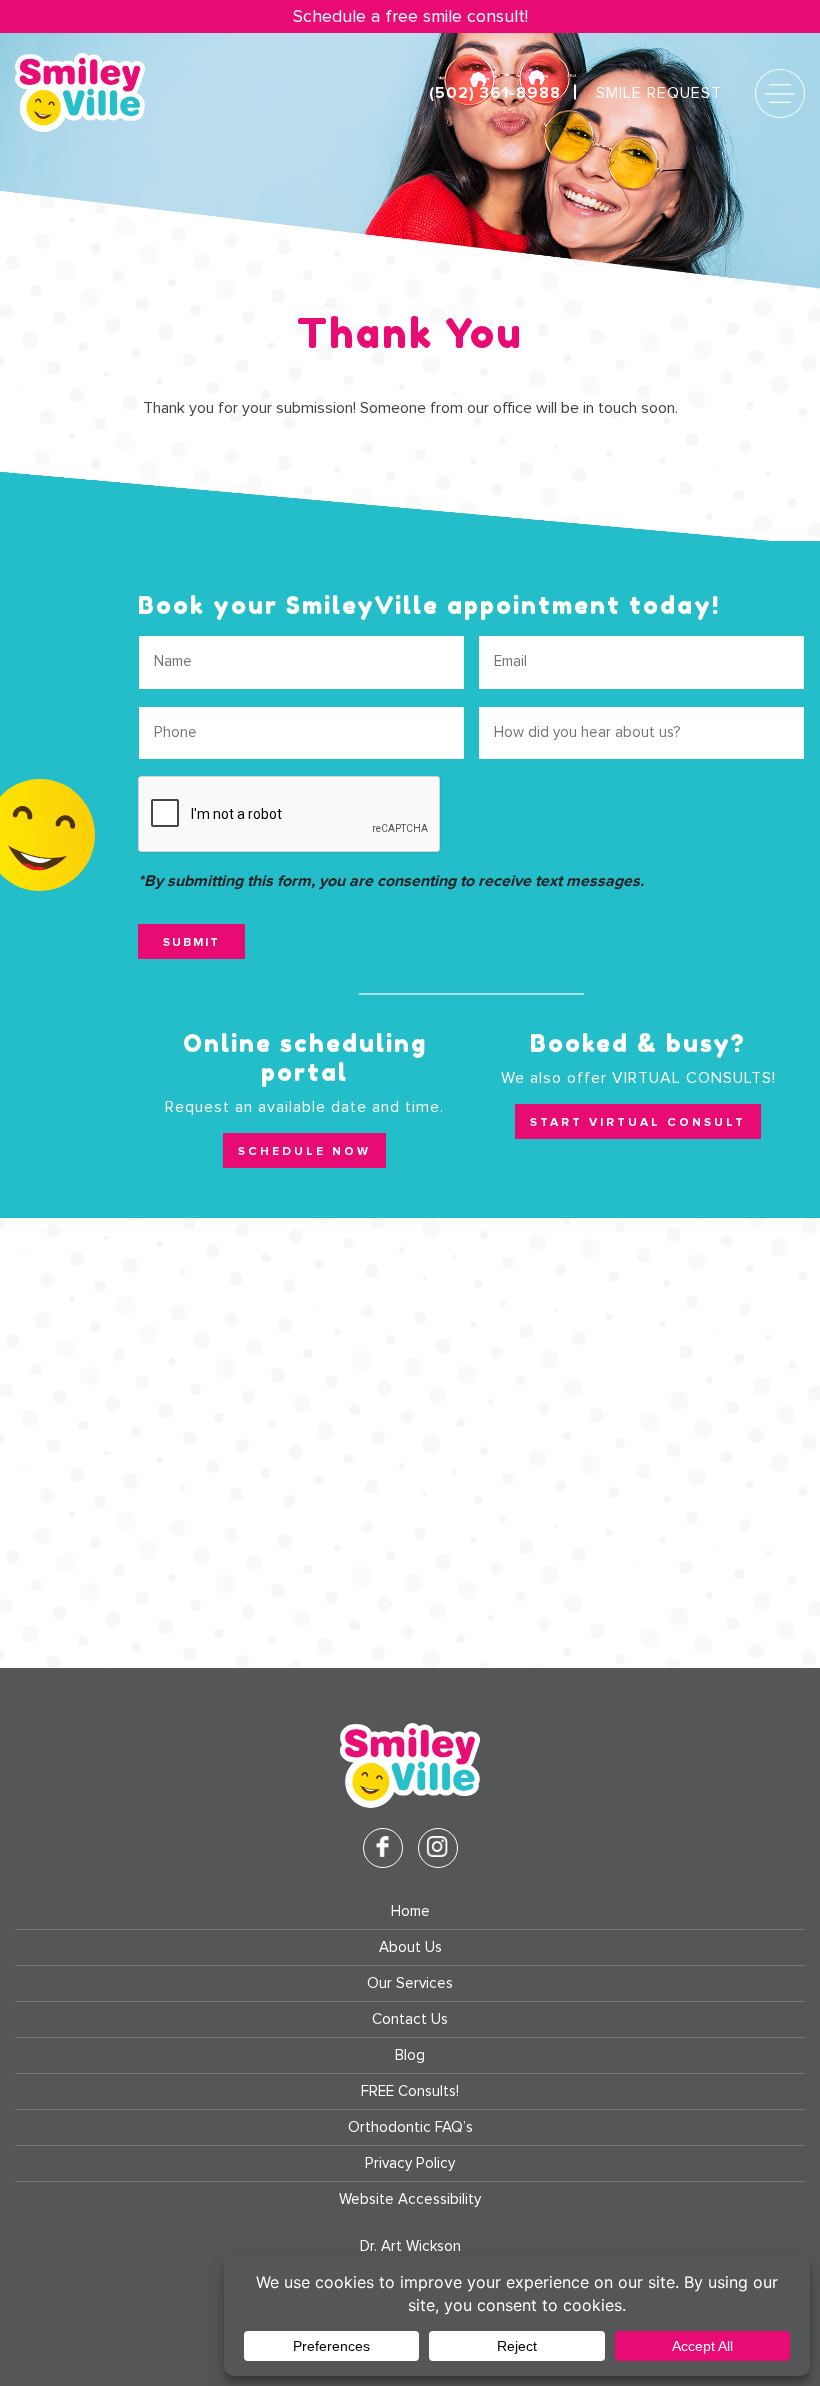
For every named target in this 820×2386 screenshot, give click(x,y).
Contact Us (410, 2019)
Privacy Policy (410, 2163)
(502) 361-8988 (495, 93)
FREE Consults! (410, 2091)
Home (410, 1911)
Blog (410, 2055)
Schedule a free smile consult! (410, 16)
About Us (410, 1947)
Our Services (410, 1983)
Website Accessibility (410, 2199)
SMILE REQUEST (659, 93)
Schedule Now (304, 1151)
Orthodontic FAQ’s (410, 2127)
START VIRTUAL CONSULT (638, 1122)
